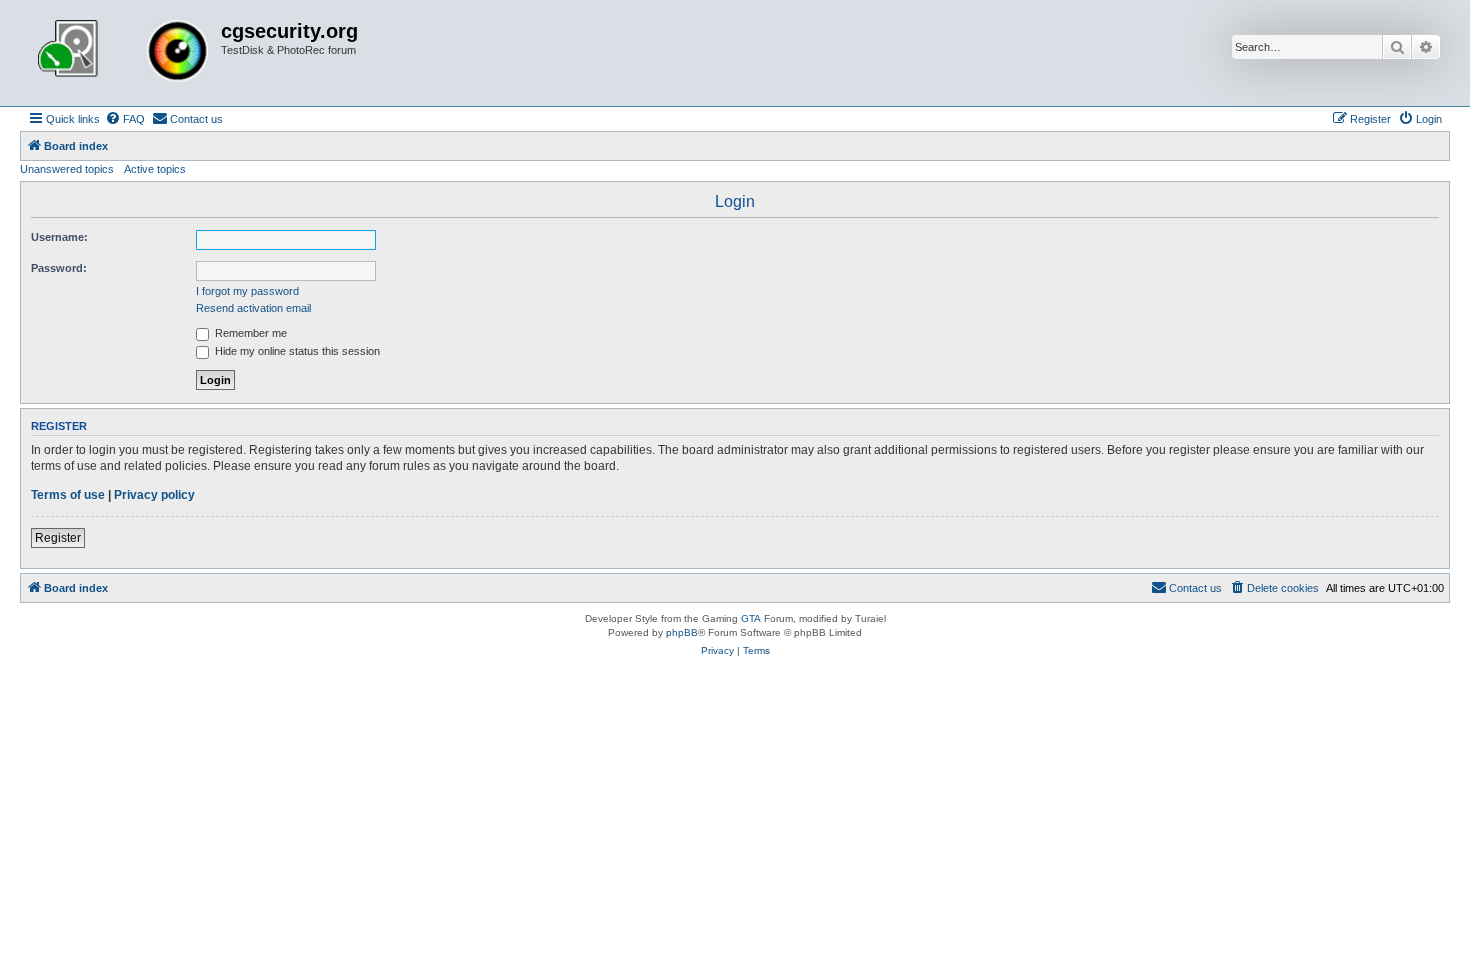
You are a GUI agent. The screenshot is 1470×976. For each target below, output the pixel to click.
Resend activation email (253, 308)
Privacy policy (154, 495)
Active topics (155, 169)
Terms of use (68, 495)
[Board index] (123, 53)
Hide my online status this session (296, 351)
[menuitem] (125, 119)
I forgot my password (247, 291)
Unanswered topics (67, 169)
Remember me (249, 333)
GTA (751, 618)
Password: (59, 268)
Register (58, 538)
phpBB (682, 632)
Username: (59, 237)
